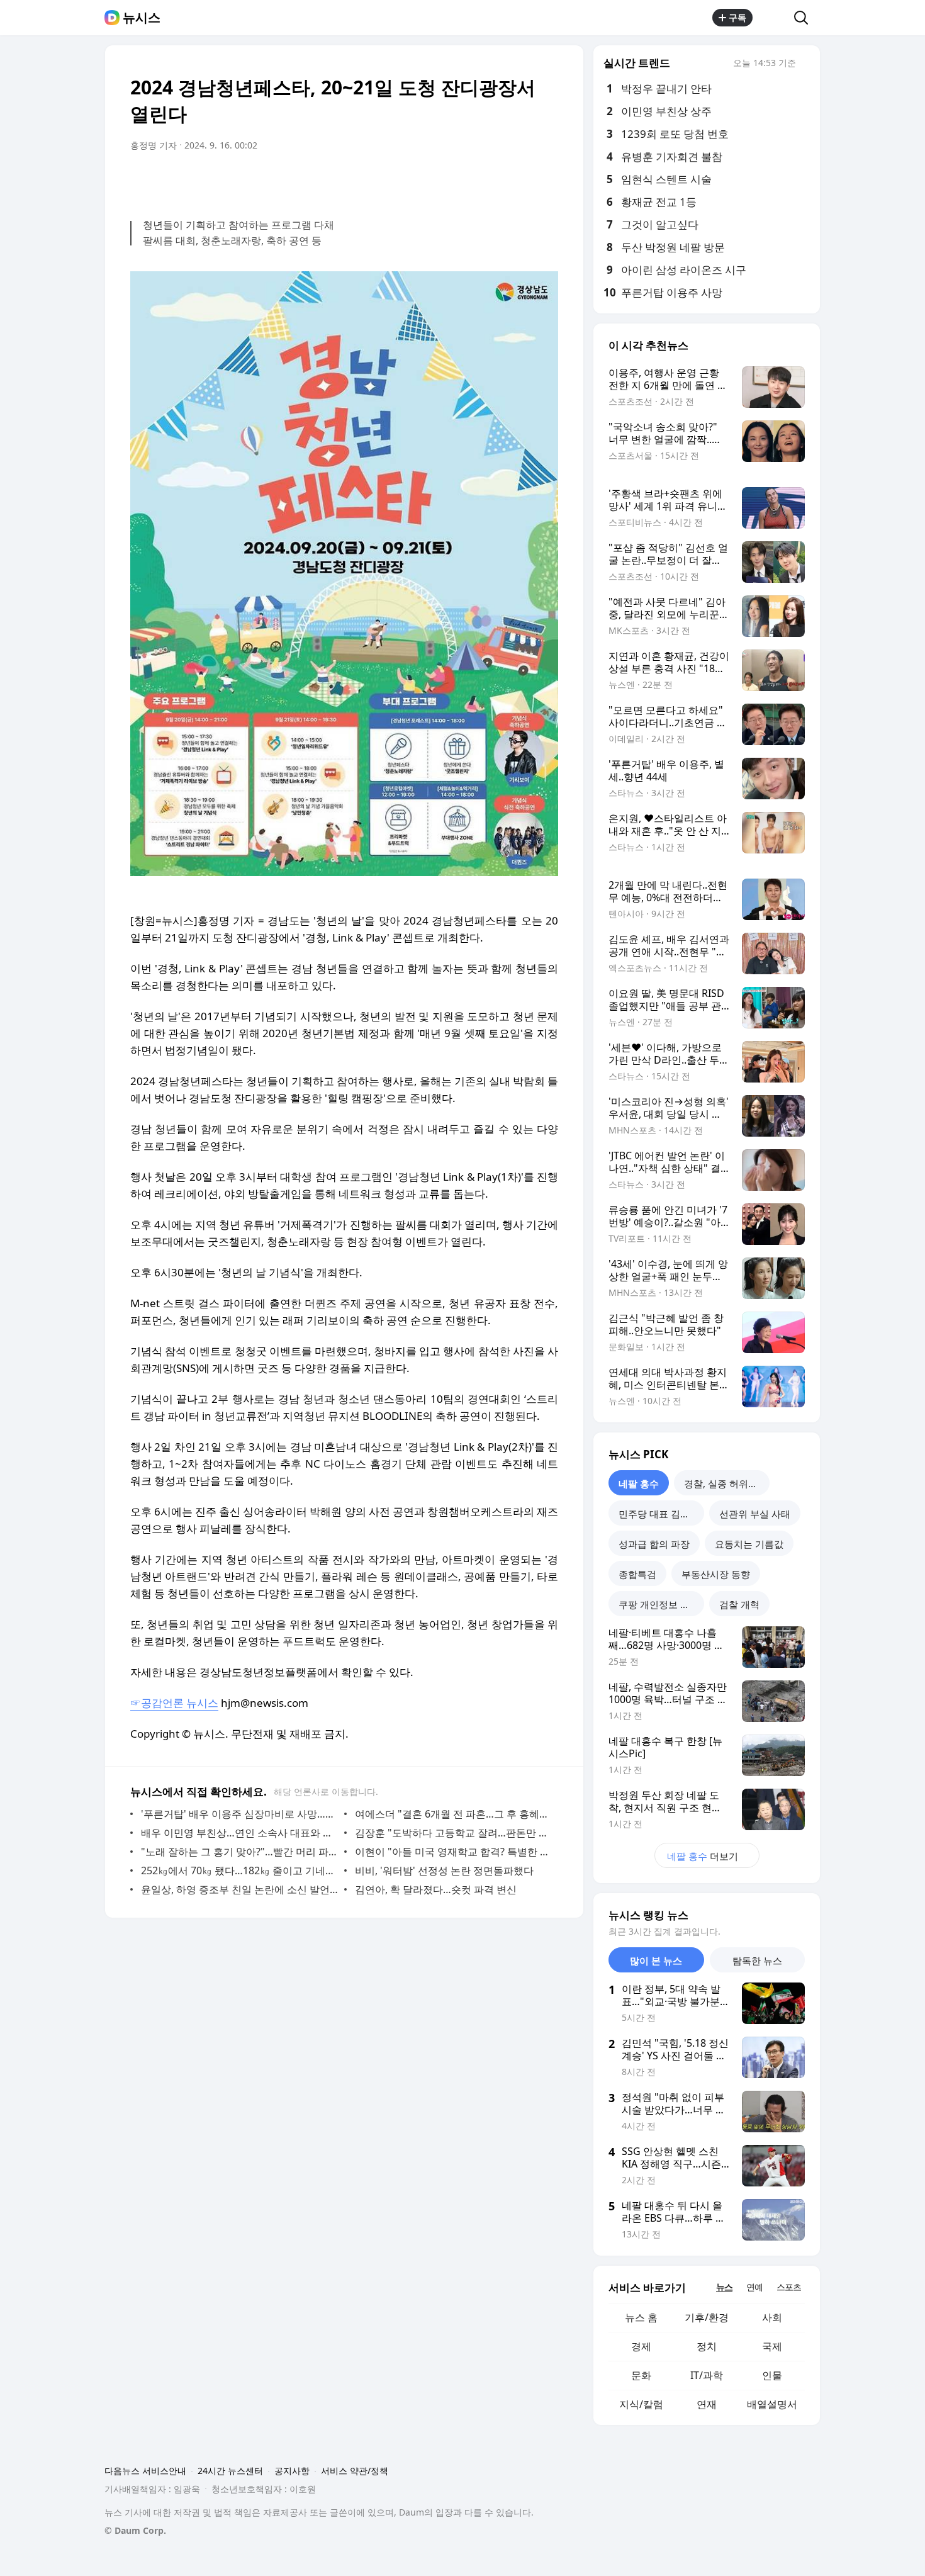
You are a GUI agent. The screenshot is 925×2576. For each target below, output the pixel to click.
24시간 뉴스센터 (230, 2471)
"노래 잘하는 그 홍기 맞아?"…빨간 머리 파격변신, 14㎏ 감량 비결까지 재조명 (239, 1852)
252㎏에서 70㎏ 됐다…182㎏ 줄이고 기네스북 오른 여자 (239, 1870)
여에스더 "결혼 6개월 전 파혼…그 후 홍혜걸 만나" (453, 1814)
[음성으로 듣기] (470, 181)
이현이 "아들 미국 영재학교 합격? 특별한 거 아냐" (453, 1852)
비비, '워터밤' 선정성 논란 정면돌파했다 (444, 1870)
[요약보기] (445, 181)
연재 (707, 2404)
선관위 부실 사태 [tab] (755, 1514)
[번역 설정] (495, 181)
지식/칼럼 (641, 2404)
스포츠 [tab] (789, 2287)
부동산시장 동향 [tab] (716, 1574)
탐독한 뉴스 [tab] (757, 1960)
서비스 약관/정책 (355, 2471)
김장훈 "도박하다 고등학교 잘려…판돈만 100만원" (453, 1833)
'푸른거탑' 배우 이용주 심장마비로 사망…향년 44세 (239, 1814)
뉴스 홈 (641, 2317)
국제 (772, 2346)
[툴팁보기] (805, 64)
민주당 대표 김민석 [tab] (659, 1514)
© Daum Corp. (135, 2530)
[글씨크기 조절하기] (520, 181)
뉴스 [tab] (724, 2287)
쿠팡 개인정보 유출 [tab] (659, 1604)
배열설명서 (772, 2404)
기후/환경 (707, 2317)
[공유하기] (773, 18)
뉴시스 (142, 18)
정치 (707, 2346)
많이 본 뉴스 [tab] (656, 1960)
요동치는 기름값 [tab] (749, 1544)
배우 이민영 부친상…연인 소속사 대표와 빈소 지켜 (239, 1833)
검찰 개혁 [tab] (739, 1604)
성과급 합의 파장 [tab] (654, 1544)
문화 (641, 2375)
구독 (737, 17)
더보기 (703, 1856)
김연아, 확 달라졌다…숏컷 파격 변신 (436, 1889)
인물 (772, 2375)
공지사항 (292, 2471)
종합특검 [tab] (637, 1574)
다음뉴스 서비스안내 (145, 2471)
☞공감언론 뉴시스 (174, 1703)
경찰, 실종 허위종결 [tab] (726, 1483)
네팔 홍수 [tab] (639, 1483)
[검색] (805, 18)
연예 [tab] (754, 2287)
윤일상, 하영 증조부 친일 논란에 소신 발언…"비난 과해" (239, 1889)
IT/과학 (707, 2375)
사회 (772, 2317)
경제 (641, 2346)
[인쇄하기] (546, 181)
